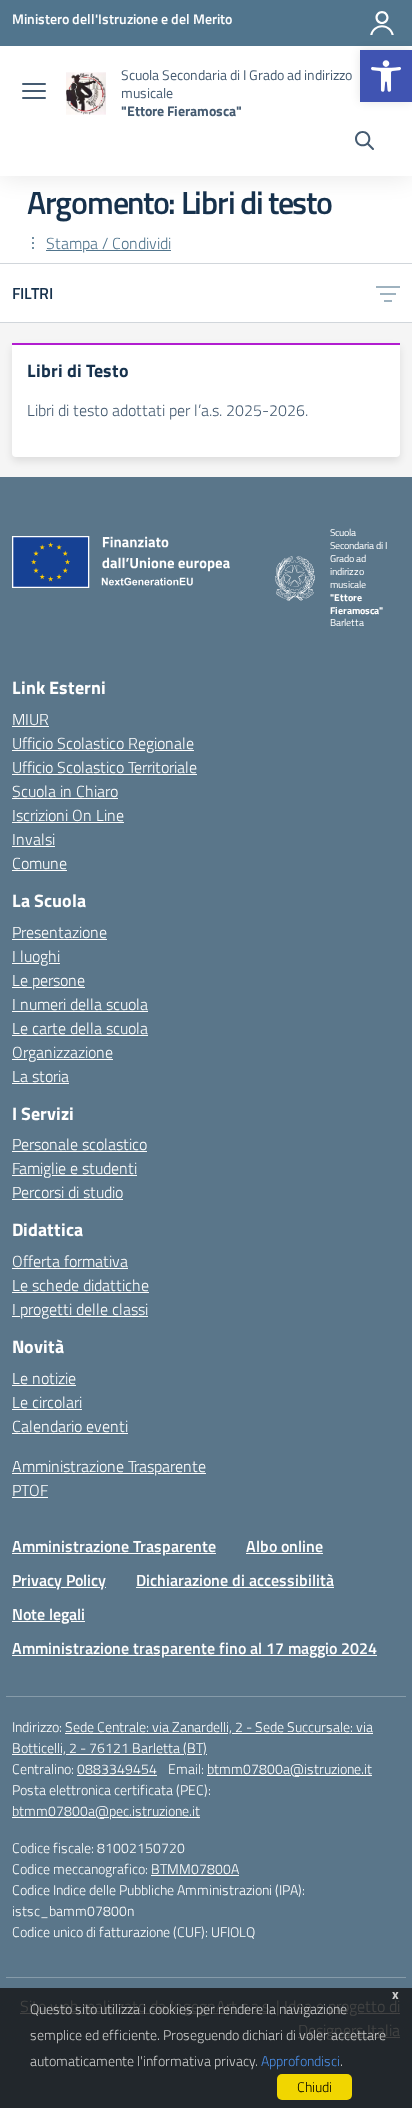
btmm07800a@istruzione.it (289, 1768)
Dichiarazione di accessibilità (235, 1580)
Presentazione (59, 932)
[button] (386, 76)
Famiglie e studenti (74, 1168)
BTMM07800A (195, 1868)
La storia (40, 1076)
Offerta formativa (70, 1261)
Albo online (284, 1546)
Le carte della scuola (80, 1028)
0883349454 (117, 1768)
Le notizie (44, 1378)
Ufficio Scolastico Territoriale (104, 767)
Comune (39, 863)
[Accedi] (382, 23)
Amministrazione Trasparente (109, 1466)
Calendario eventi (70, 1426)
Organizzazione (62, 1052)
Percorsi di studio (67, 1192)
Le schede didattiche (80, 1285)
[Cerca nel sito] (364, 143)
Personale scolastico (79, 1144)
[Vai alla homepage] (86, 93)
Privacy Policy (59, 1580)
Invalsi (33, 839)
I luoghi (36, 956)
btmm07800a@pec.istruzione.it (106, 1810)
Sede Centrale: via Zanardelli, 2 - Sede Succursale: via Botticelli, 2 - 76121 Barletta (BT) (192, 1737)
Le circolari (47, 1402)
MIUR (30, 719)
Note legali (48, 1614)
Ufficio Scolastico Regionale (103, 743)
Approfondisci (300, 2060)
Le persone (48, 980)
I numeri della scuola (80, 1004)
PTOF (30, 1490)
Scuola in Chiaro (65, 791)
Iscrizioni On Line (68, 815)
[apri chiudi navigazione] (34, 93)
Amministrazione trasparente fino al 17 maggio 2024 (194, 1648)
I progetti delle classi (80, 1309)
